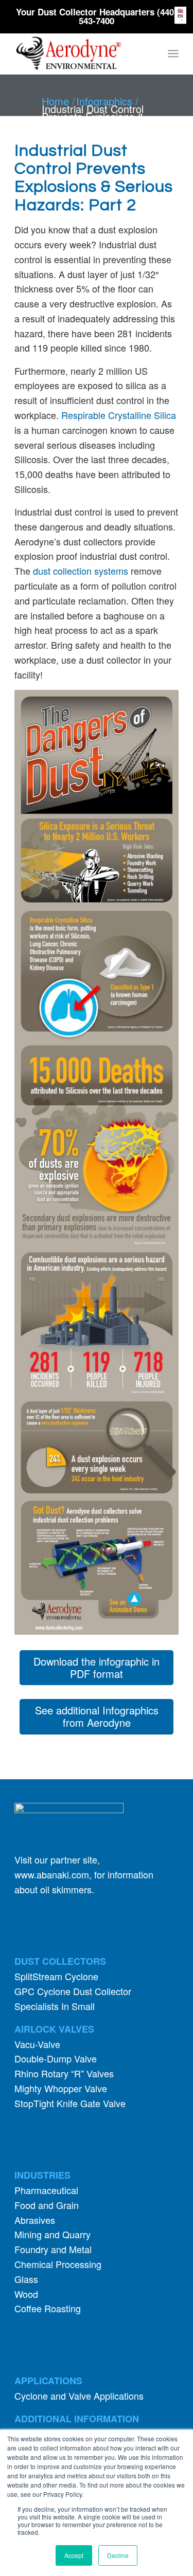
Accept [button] (74, 2555)
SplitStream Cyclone (56, 1976)
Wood (26, 2294)
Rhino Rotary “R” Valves (64, 2073)
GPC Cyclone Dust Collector (73, 1991)
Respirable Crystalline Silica (119, 415)
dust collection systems (81, 571)
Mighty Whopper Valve (61, 2088)
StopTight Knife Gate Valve (70, 2103)
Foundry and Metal (53, 2249)
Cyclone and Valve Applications (79, 2396)
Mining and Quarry (52, 2234)
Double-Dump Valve (56, 2058)
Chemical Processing (58, 2264)
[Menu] (173, 53)
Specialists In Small (55, 2006)
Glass (26, 2279)
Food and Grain (47, 2205)
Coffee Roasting (48, 2308)
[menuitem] (173, 53)
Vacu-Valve (37, 2044)
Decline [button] (118, 2555)
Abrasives (35, 2220)
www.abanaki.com (52, 1874)
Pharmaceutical (46, 2190)
